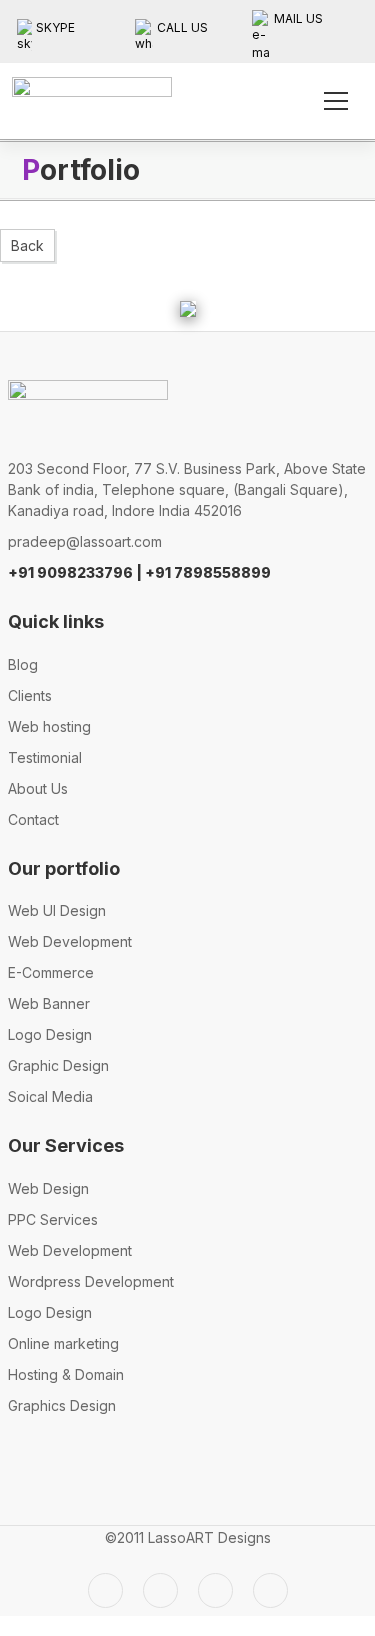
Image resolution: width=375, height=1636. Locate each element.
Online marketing (63, 1343)
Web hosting (49, 726)
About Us (38, 788)
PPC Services (53, 1219)
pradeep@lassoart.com (85, 541)
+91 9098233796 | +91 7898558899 (139, 572)
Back (27, 245)
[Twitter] (105, 1590)
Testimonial (45, 757)
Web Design (48, 1188)
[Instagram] (215, 1590)
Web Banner (49, 1003)
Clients (30, 695)
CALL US (182, 27)
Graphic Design (58, 1065)
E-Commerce (51, 972)
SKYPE (55, 27)
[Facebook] (160, 1590)
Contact (33, 819)
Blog (23, 664)
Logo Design (50, 1034)
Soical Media (50, 1096)
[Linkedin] (270, 1590)
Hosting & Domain (66, 1374)
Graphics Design (62, 1405)
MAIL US (298, 18)
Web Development (70, 941)
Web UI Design (57, 910)
